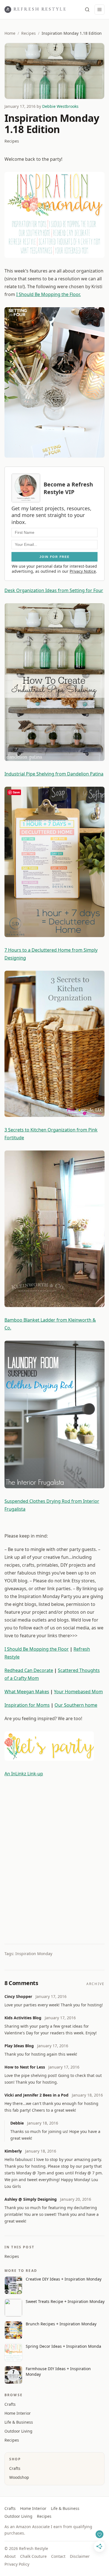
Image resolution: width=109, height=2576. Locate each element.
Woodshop (19, 2477)
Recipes (29, 33)
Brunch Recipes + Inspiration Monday (61, 2324)
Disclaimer (80, 2556)
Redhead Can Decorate (29, 1670)
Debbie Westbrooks (60, 106)
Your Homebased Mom (78, 1692)
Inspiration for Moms (27, 1705)
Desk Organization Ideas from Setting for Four (54, 590)
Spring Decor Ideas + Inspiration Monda (63, 2346)
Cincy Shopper (18, 1996)
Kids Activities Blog (23, 2018)
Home (10, 33)
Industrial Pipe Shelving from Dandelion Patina (54, 774)
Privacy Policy (17, 2564)
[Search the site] (87, 10)
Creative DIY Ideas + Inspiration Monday (64, 2279)
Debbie (17, 2123)
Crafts (10, 2404)
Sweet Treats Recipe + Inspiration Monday (65, 2301)
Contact (58, 2556)
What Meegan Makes (27, 1692)
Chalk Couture (33, 2556)
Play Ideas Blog (19, 2046)
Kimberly (13, 2151)
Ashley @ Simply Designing (31, 2199)
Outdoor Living (18, 2431)
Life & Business (19, 2422)
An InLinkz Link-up (24, 1774)
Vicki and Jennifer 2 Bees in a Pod (36, 2095)
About (10, 2556)
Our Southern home (76, 1705)
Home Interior (18, 2413)
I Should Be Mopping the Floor (37, 1649)
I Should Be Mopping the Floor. (48, 294)
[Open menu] (99, 10)
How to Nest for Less (25, 2067)
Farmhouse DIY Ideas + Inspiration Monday (58, 2371)
